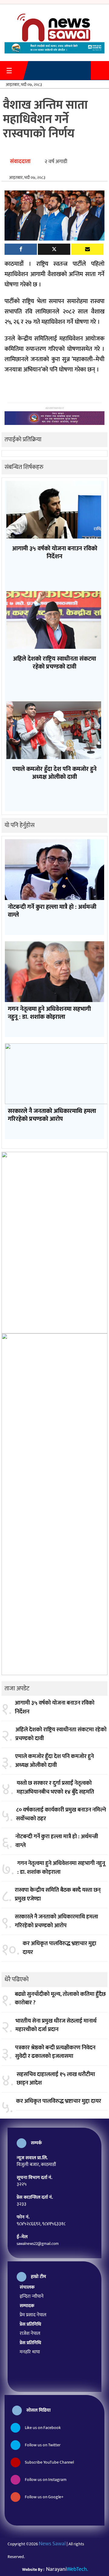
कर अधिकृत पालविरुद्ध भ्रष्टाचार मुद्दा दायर (59, 1948)
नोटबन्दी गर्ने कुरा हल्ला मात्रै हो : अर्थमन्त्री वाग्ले (57, 1841)
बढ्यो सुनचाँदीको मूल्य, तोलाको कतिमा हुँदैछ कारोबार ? (60, 1999)
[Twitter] (54, 249)
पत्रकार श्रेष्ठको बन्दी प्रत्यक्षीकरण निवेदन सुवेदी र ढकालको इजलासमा (55, 2052)
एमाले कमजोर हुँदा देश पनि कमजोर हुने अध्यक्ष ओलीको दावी (54, 1761)
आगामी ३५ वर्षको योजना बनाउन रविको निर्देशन (55, 1707)
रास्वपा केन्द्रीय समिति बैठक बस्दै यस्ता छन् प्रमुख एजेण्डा (58, 1895)
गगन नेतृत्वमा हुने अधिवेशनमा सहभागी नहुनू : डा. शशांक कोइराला (61, 1868)
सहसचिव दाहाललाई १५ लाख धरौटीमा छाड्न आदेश (56, 2079)
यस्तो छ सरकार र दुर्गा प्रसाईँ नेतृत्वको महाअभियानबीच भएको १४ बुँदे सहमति (55, 1788)
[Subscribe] (87, 249)
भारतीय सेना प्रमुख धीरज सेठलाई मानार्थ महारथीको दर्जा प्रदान (56, 2025)
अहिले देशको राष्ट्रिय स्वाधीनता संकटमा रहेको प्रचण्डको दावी (61, 1734)
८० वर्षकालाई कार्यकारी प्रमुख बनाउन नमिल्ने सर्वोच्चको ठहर (61, 1814)
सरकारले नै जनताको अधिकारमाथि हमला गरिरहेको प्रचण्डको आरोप (56, 1921)
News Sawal (52, 2544)
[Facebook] (21, 249)
